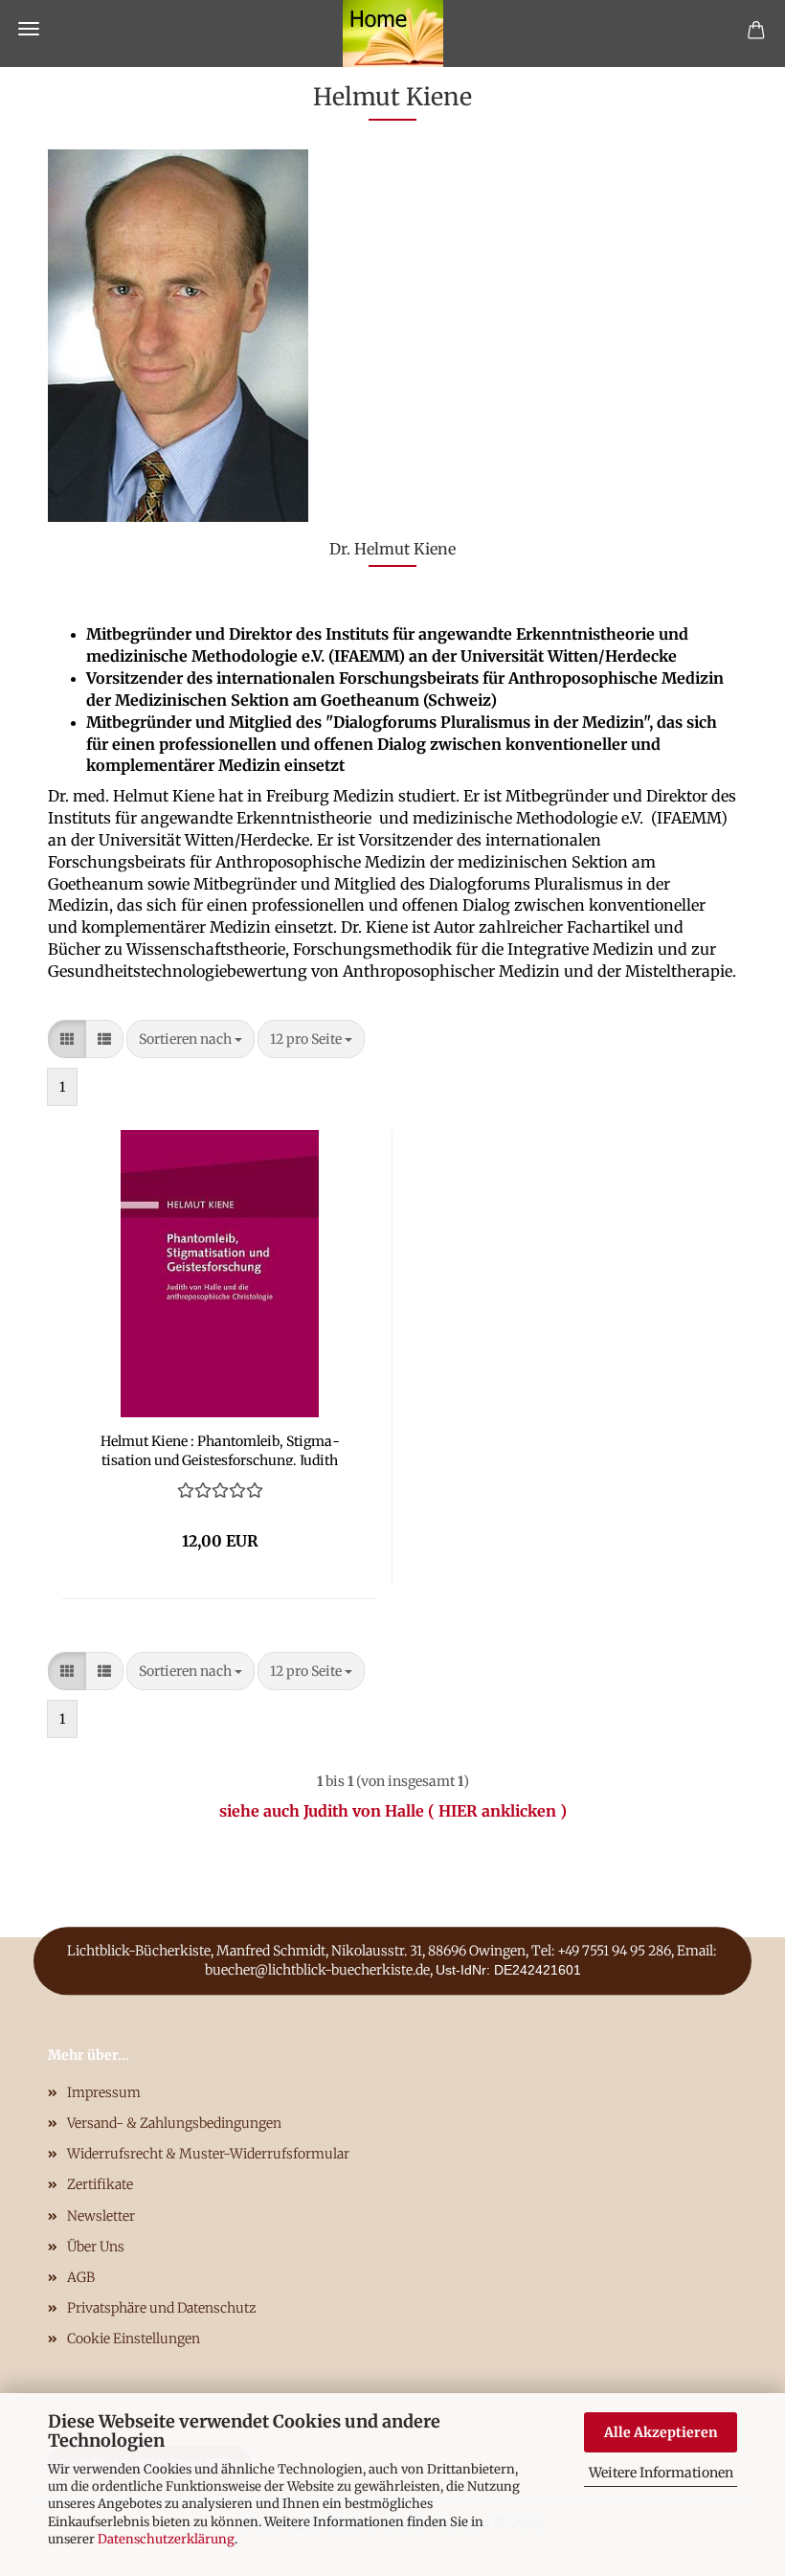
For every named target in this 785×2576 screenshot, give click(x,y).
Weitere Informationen (661, 2473)
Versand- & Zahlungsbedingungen (174, 2123)
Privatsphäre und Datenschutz (162, 2308)
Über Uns (96, 2247)
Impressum (104, 2092)
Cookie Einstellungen (134, 2339)
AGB (81, 2277)
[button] (67, 1039)
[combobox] (191, 1039)
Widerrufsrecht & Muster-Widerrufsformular (208, 2154)
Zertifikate (100, 2184)
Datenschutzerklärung (166, 2539)
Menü (29, 29)
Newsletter (101, 2216)
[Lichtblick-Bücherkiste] (393, 34)
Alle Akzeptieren (661, 2432)
